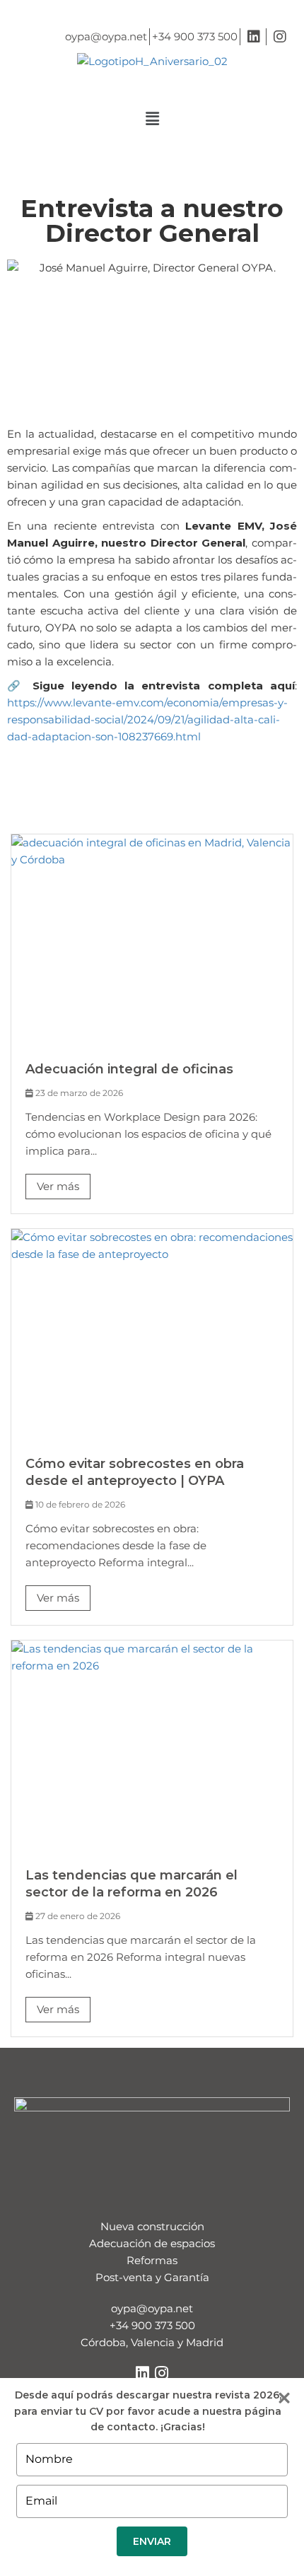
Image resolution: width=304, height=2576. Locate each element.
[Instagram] (162, 2373)
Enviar (152, 2541)
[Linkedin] (143, 2373)
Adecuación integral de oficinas (129, 1069)
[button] (152, 119)
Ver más (58, 1186)
